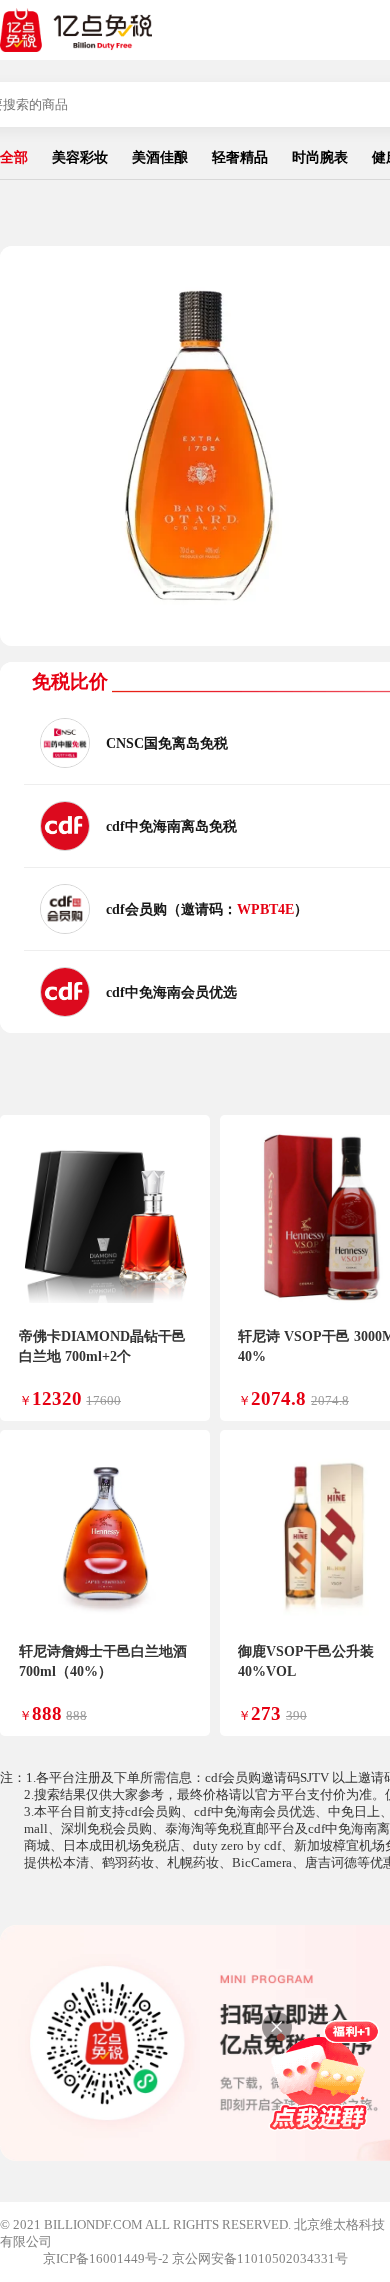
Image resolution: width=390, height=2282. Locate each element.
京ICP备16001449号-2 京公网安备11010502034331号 (195, 2259)
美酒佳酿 (160, 157)
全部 (14, 157)
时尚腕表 (320, 157)
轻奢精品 (240, 157)
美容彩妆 (80, 157)
